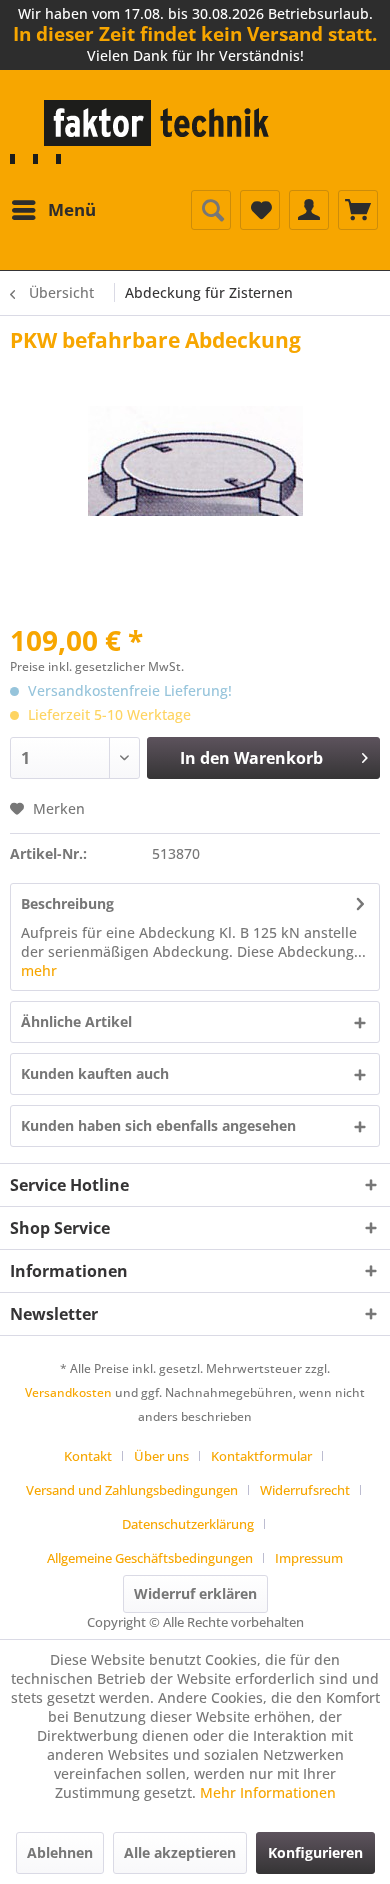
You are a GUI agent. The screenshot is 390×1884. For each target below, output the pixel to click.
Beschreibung (67, 903)
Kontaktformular (261, 1456)
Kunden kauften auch (95, 1073)
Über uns (161, 1456)
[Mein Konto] (309, 210)
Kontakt (88, 1456)
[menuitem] (53, 210)
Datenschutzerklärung (188, 1524)
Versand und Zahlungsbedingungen (132, 1490)
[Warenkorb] (358, 210)
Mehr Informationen (268, 1792)
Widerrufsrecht (305, 1490)
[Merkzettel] (260, 210)
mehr (39, 970)
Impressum (309, 1558)
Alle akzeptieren (180, 1852)
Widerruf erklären (195, 1593)
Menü (72, 209)
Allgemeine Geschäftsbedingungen (150, 1558)
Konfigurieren (315, 1852)
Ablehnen (60, 1852)
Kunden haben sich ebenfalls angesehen (158, 1125)
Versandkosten (68, 1392)
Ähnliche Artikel (76, 1021)
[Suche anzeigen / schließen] (211, 210)
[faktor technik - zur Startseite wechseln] (144, 132)
